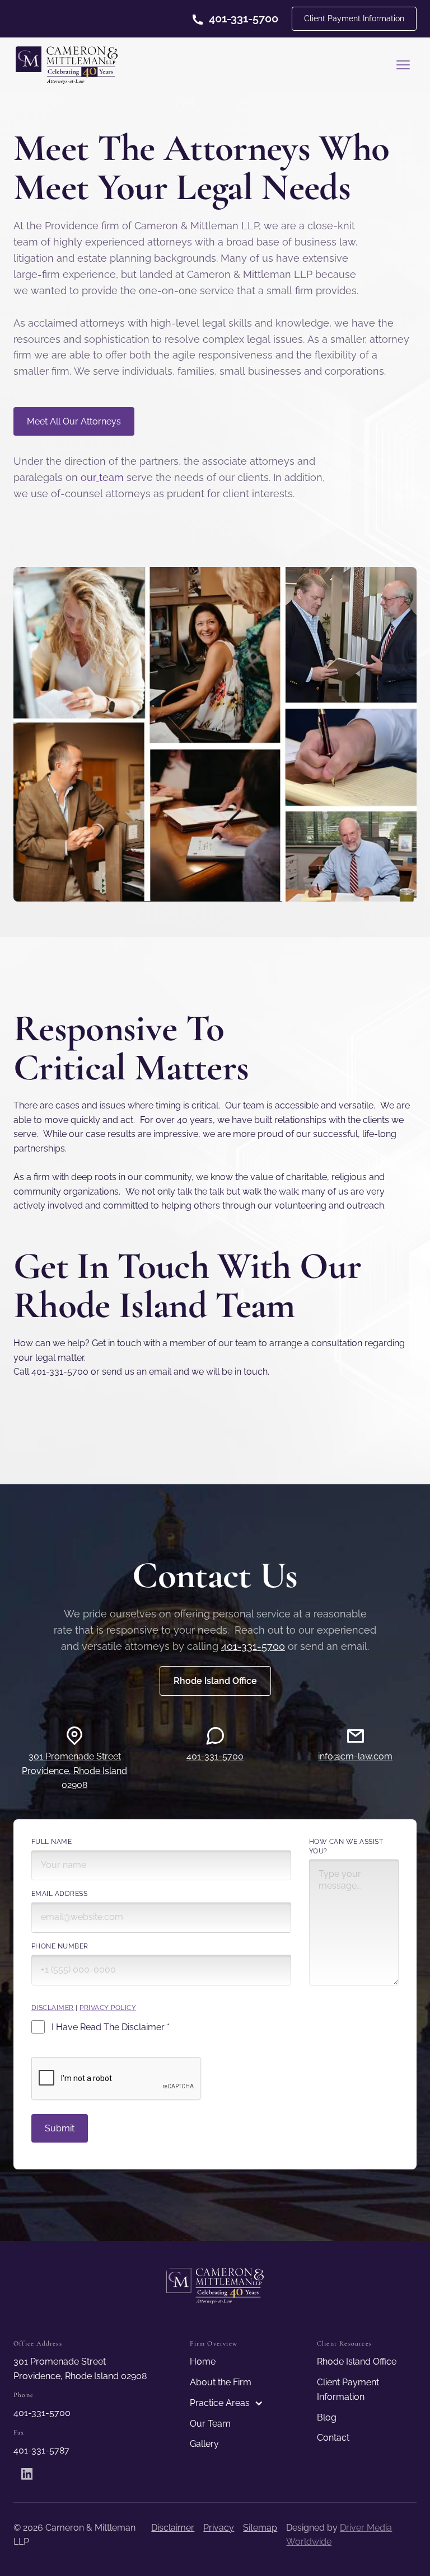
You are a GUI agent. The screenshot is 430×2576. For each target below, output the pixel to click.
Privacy (219, 2528)
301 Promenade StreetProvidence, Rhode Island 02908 (74, 1771)
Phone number (60, 1946)
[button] (403, 65)
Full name (52, 1842)
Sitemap (260, 2528)
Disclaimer (173, 2528)
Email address (59, 1894)
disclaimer (53, 2008)
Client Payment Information (354, 18)
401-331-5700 (253, 1646)
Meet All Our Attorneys (74, 421)
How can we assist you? (346, 1846)
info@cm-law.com (355, 1756)
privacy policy (108, 2008)
